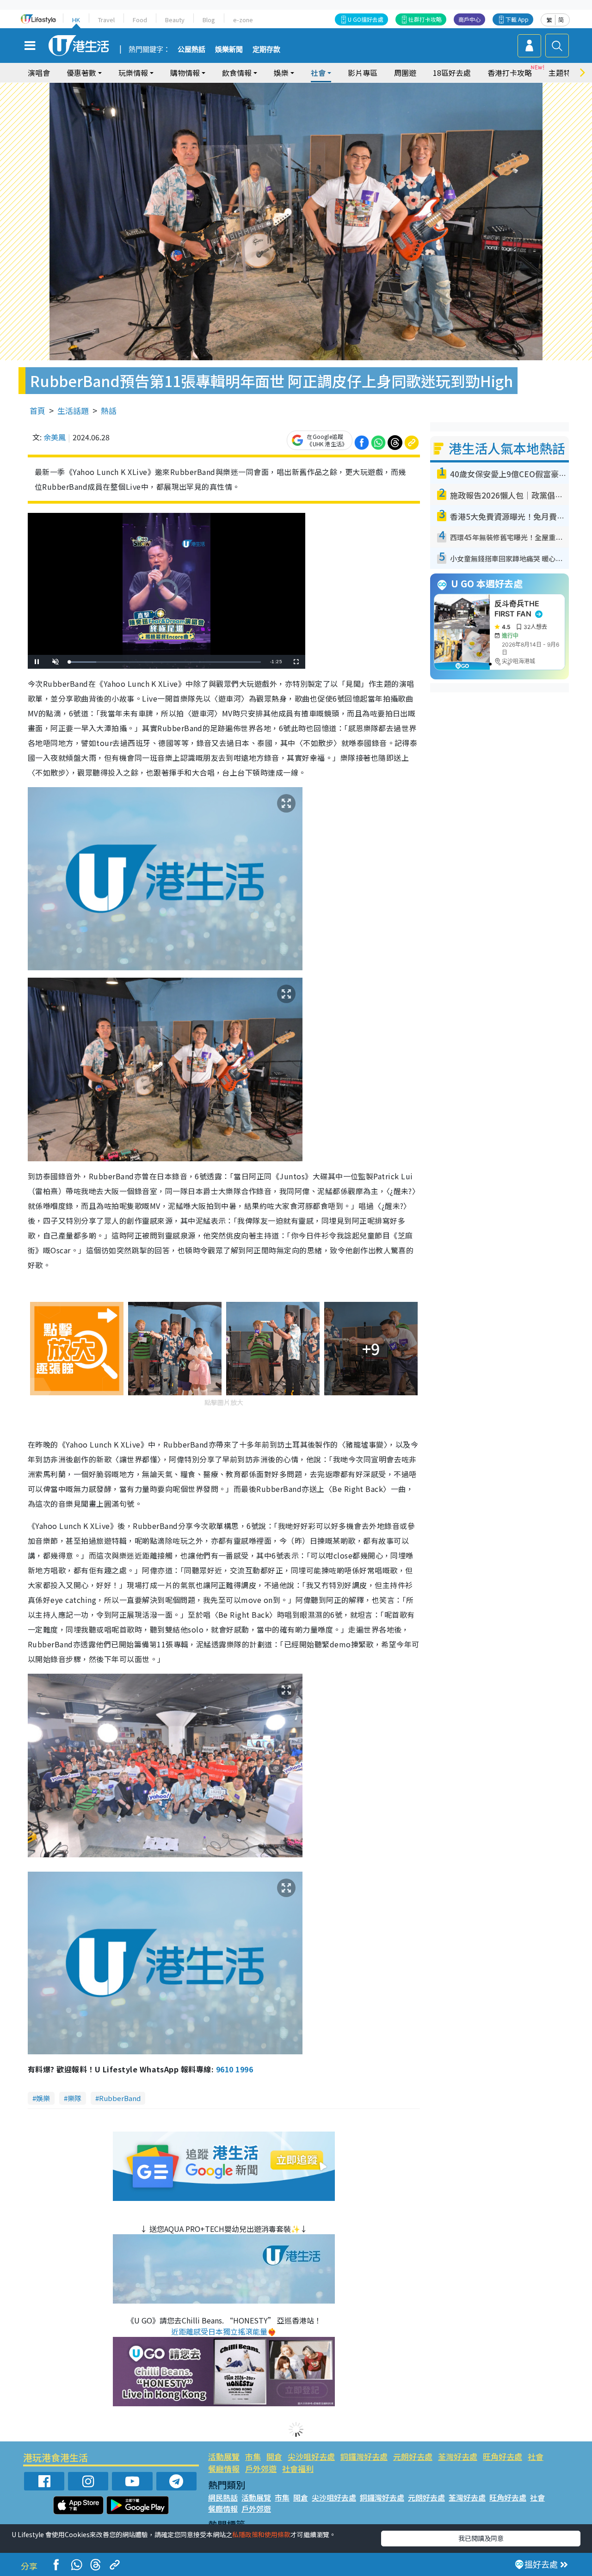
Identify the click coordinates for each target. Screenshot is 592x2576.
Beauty (175, 20)
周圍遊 (405, 73)
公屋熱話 (191, 49)
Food (140, 20)
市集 (253, 2456)
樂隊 (74, 2098)
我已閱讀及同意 (481, 2538)
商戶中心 (469, 19)
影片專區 (363, 73)
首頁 (37, 410)
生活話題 (73, 410)
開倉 (274, 2456)
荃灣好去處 (458, 2456)
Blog (209, 20)
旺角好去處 (503, 2456)
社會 (536, 2456)
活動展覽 (224, 2456)
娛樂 (43, 2098)
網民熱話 (223, 2497)
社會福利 (298, 2468)
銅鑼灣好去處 (364, 2456)
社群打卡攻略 (425, 19)
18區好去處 (452, 73)
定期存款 (266, 49)
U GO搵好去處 (366, 19)
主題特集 (563, 73)
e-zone (243, 20)
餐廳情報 (224, 2468)
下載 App (517, 19)
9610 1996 (234, 2069)
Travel (106, 20)
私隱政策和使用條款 (261, 2534)
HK (76, 20)
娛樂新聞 (229, 49)
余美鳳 (55, 437)
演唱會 (39, 73)
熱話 (109, 410)
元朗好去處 (413, 2456)
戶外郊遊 (261, 2468)
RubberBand (120, 2098)
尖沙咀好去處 (311, 2456)
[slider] (165, 662)
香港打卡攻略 (510, 73)
